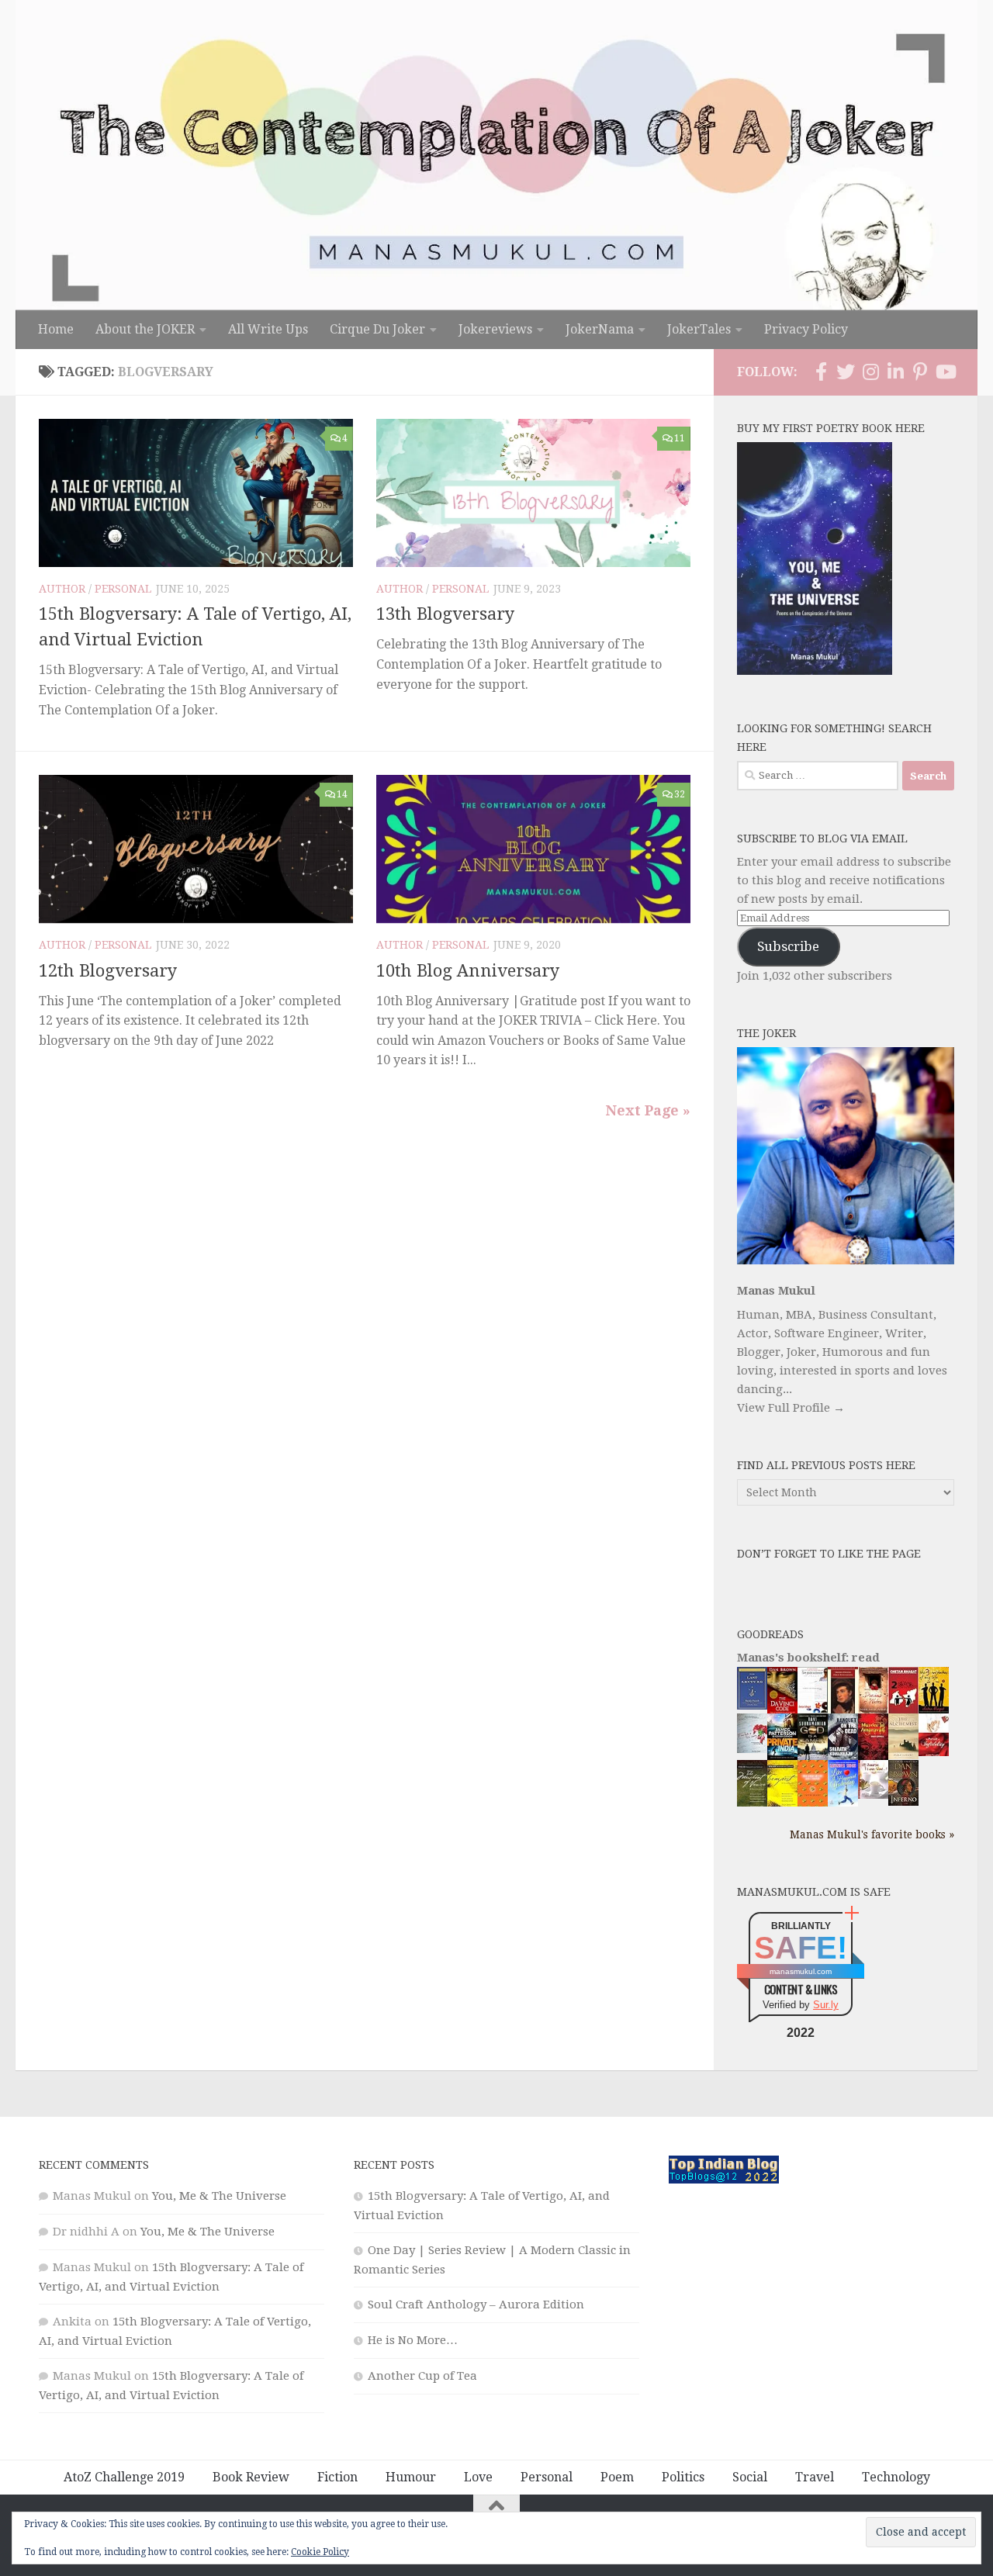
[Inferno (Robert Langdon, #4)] (903, 1802)
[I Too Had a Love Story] (752, 1749)
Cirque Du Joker (377, 329)
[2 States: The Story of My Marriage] (903, 1711)
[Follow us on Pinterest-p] (920, 372)
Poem (617, 2477)
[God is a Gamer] (813, 1757)
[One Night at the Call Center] (813, 1803)
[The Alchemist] (903, 1755)
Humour (411, 2477)
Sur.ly (826, 2005)
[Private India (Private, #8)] (782, 1756)
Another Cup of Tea (422, 2376)
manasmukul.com (801, 1971)
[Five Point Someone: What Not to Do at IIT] (813, 1709)
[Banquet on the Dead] (843, 1756)
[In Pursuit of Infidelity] (934, 1752)
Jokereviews (495, 329)
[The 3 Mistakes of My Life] (934, 1710)
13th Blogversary (445, 614)
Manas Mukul (776, 1291)
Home (56, 329)
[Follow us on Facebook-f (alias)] (821, 372)
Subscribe (788, 946)
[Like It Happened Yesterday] (843, 1803)
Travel (815, 2477)
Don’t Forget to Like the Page (829, 1554)
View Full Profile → (791, 1408)
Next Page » (648, 1110)
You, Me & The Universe (219, 2196)
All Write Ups (268, 329)
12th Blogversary (108, 971)
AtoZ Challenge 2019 (124, 2477)
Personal (123, 589)
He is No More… (413, 2340)
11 (680, 438)
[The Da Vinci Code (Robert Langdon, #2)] (782, 1710)
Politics (683, 2477)
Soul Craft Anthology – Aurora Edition (476, 2305)
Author (62, 589)
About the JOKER (145, 329)
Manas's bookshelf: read (808, 1658)
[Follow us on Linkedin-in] (895, 372)
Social (750, 2477)
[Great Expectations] (843, 1710)
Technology (896, 2477)
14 (342, 794)
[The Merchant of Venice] (752, 1806)
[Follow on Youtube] (945, 372)
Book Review (251, 2477)
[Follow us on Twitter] (846, 372)
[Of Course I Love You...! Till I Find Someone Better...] (873, 1795)
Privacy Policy (806, 329)
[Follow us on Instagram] (870, 372)
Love (478, 2477)
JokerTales (699, 329)
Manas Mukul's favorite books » (872, 1834)
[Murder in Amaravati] (873, 1757)
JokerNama (600, 329)
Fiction (337, 2477)
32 (680, 794)
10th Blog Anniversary (468, 971)
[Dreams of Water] (873, 1710)
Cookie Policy (320, 2552)
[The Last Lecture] (752, 1706)
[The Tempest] (782, 1804)
